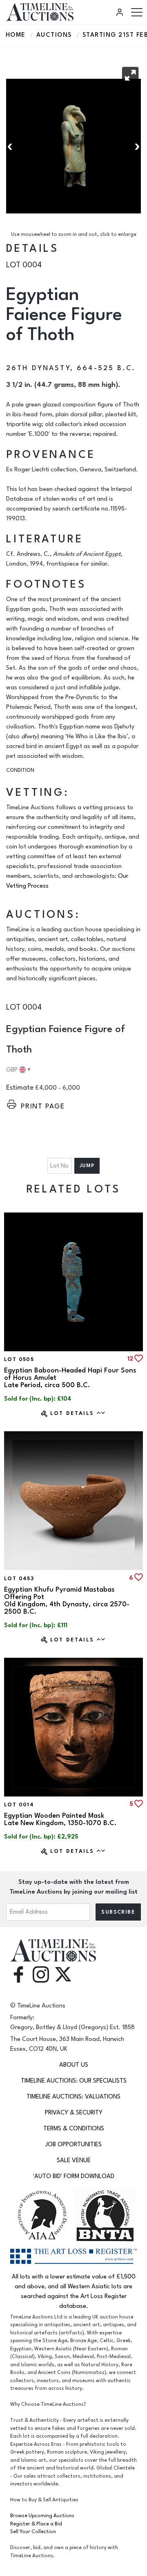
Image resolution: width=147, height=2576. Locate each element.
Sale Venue (74, 2160)
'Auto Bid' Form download (74, 2176)
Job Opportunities (73, 2144)
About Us (74, 2065)
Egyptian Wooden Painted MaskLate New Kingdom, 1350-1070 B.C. (60, 1819)
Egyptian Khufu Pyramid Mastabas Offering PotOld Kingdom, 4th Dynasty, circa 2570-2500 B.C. (67, 1601)
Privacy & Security (74, 2113)
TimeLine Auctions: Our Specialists (74, 2081)
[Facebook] (18, 1974)
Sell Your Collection (33, 2532)
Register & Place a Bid (36, 2524)
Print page (43, 1106)
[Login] (121, 12)
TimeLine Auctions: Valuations (73, 2097)
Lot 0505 (19, 1359)
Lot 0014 (19, 1805)
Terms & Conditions (74, 2129)
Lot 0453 (19, 1579)
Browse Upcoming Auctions (42, 2516)
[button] (130, 75)
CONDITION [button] (20, 770)
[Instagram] (41, 1974)
